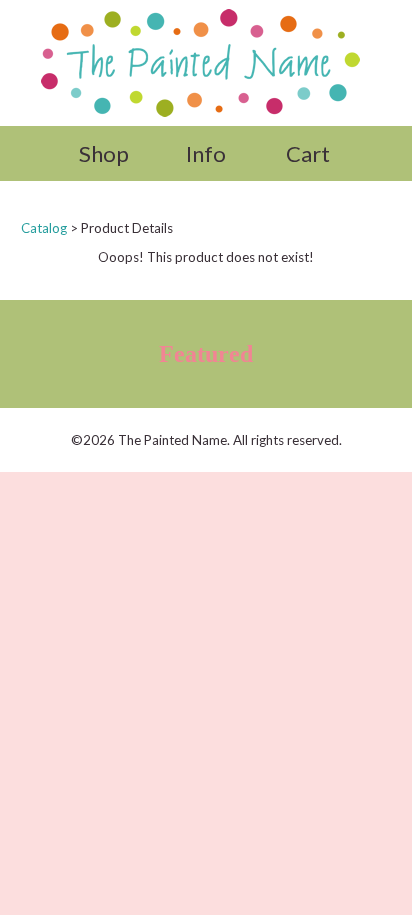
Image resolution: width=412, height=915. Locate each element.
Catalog (44, 228)
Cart (308, 153)
